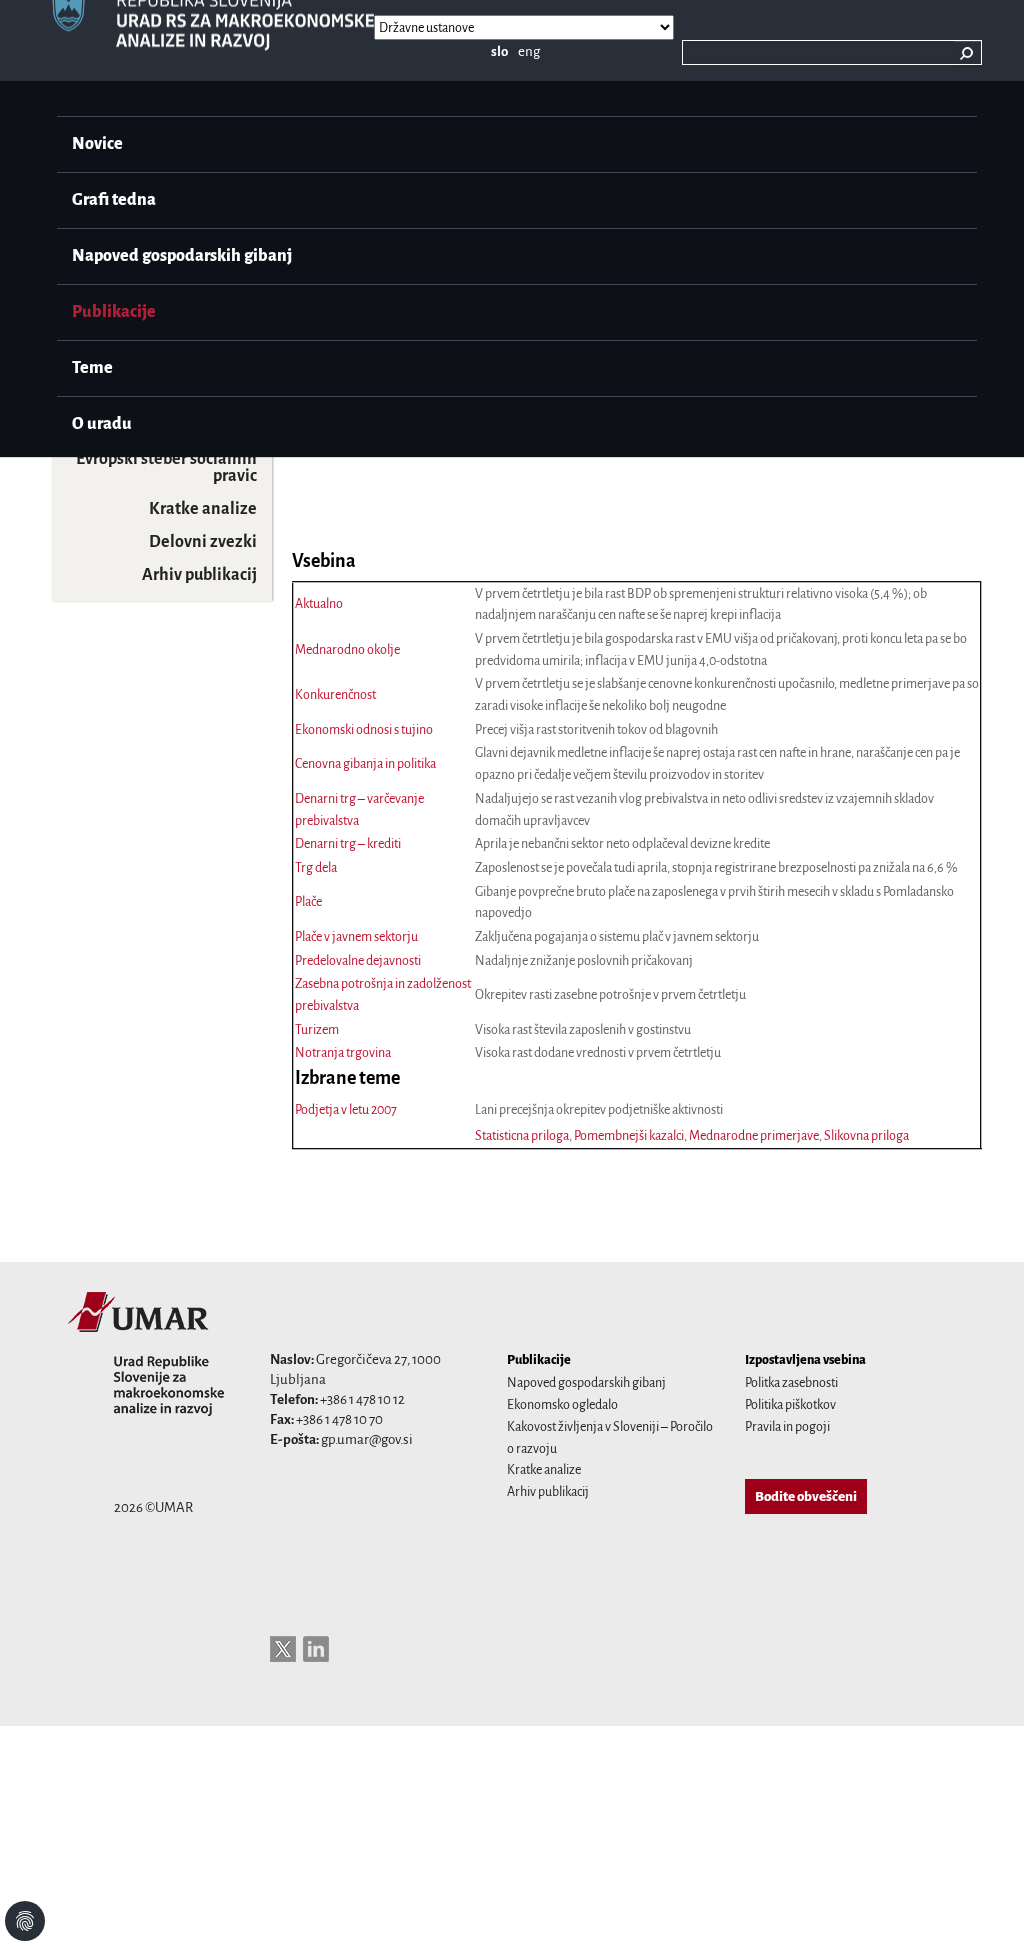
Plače (308, 902)
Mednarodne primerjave (754, 1136)
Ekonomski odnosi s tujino (364, 730)
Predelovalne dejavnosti (358, 961)
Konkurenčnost (335, 695)
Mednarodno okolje (347, 650)
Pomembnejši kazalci (629, 1136)
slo (499, 51)
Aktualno (319, 604)
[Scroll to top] (983, 1905)
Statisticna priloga (522, 1136)
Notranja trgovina (343, 1053)
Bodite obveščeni (806, 1496)
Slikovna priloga (866, 1136)
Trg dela (316, 868)
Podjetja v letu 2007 (346, 1110)
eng (529, 51)
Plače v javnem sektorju (356, 937)
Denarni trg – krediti (348, 844)
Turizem (317, 1030)
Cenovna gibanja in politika (365, 764)
